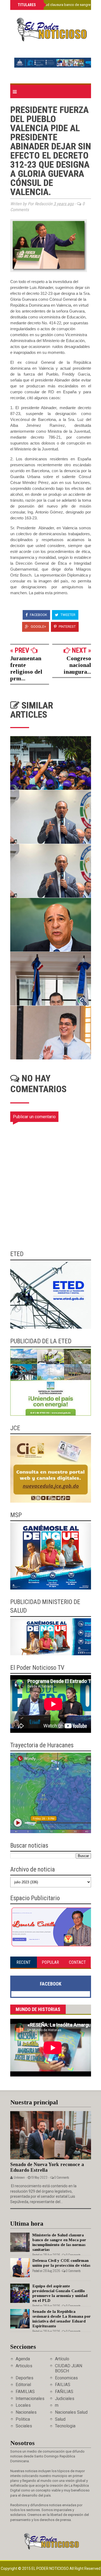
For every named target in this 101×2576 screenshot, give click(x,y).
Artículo (62, 2359)
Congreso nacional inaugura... (77, 665)
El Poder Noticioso (50, 2568)
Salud (60, 2419)
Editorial (23, 2385)
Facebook (38, 615)
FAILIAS (63, 2385)
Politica (23, 2419)
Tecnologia (65, 2426)
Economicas (66, 2378)
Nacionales (26, 2412)
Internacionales (30, 2399)
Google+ (38, 627)
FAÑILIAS (64, 2392)
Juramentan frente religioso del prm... (26, 668)
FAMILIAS (25, 2392)
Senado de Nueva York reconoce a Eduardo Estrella (47, 2167)
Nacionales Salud (71, 2412)
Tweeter (68, 615)
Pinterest (67, 627)
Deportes (25, 2378)
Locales (23, 2405)
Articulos (24, 2366)
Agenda (23, 2359)
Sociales (24, 2426)
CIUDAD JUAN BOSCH (69, 2368)
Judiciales (65, 2399)
